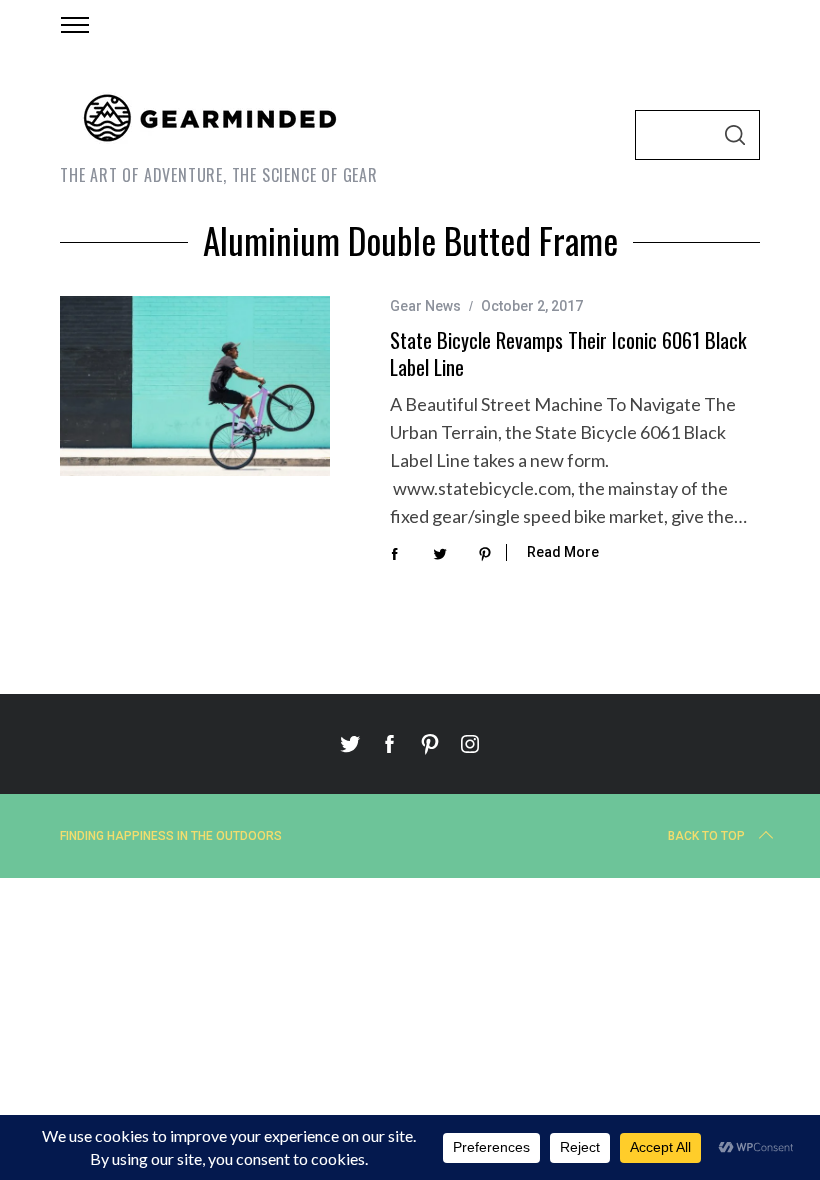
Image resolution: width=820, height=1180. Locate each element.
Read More (563, 552)
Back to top (706, 836)
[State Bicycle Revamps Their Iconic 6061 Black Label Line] (195, 386)
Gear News (425, 306)
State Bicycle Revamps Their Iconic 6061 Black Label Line (568, 353)
